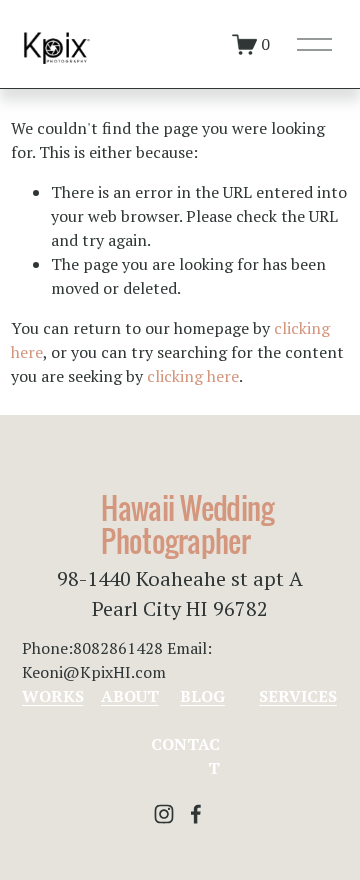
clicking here (193, 376)
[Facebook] (196, 814)
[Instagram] (164, 814)
